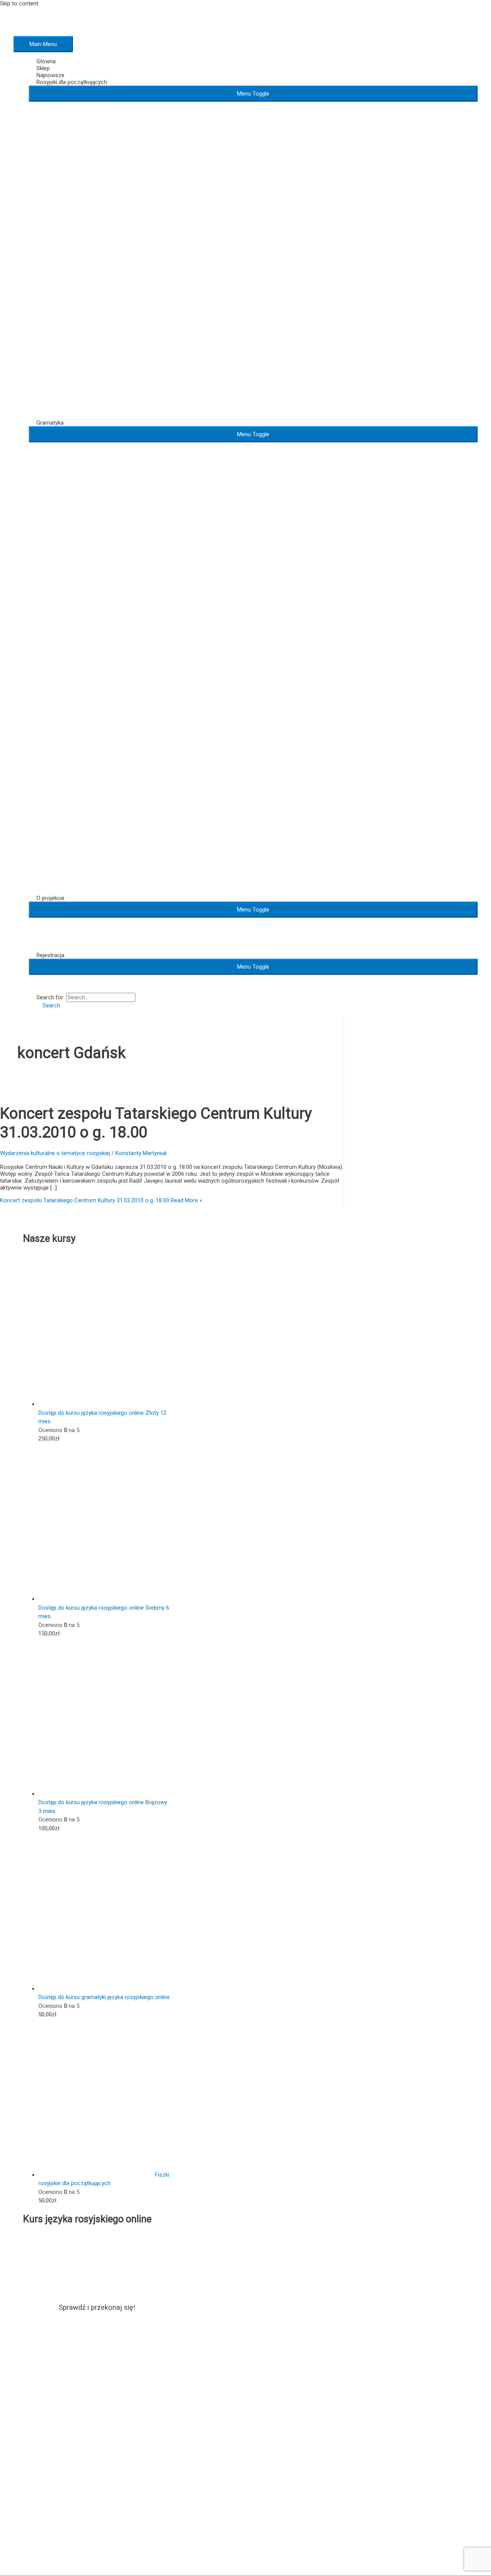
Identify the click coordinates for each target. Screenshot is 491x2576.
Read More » (101, 1200)
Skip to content (19, 3)
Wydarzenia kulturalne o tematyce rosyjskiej (55, 1153)
